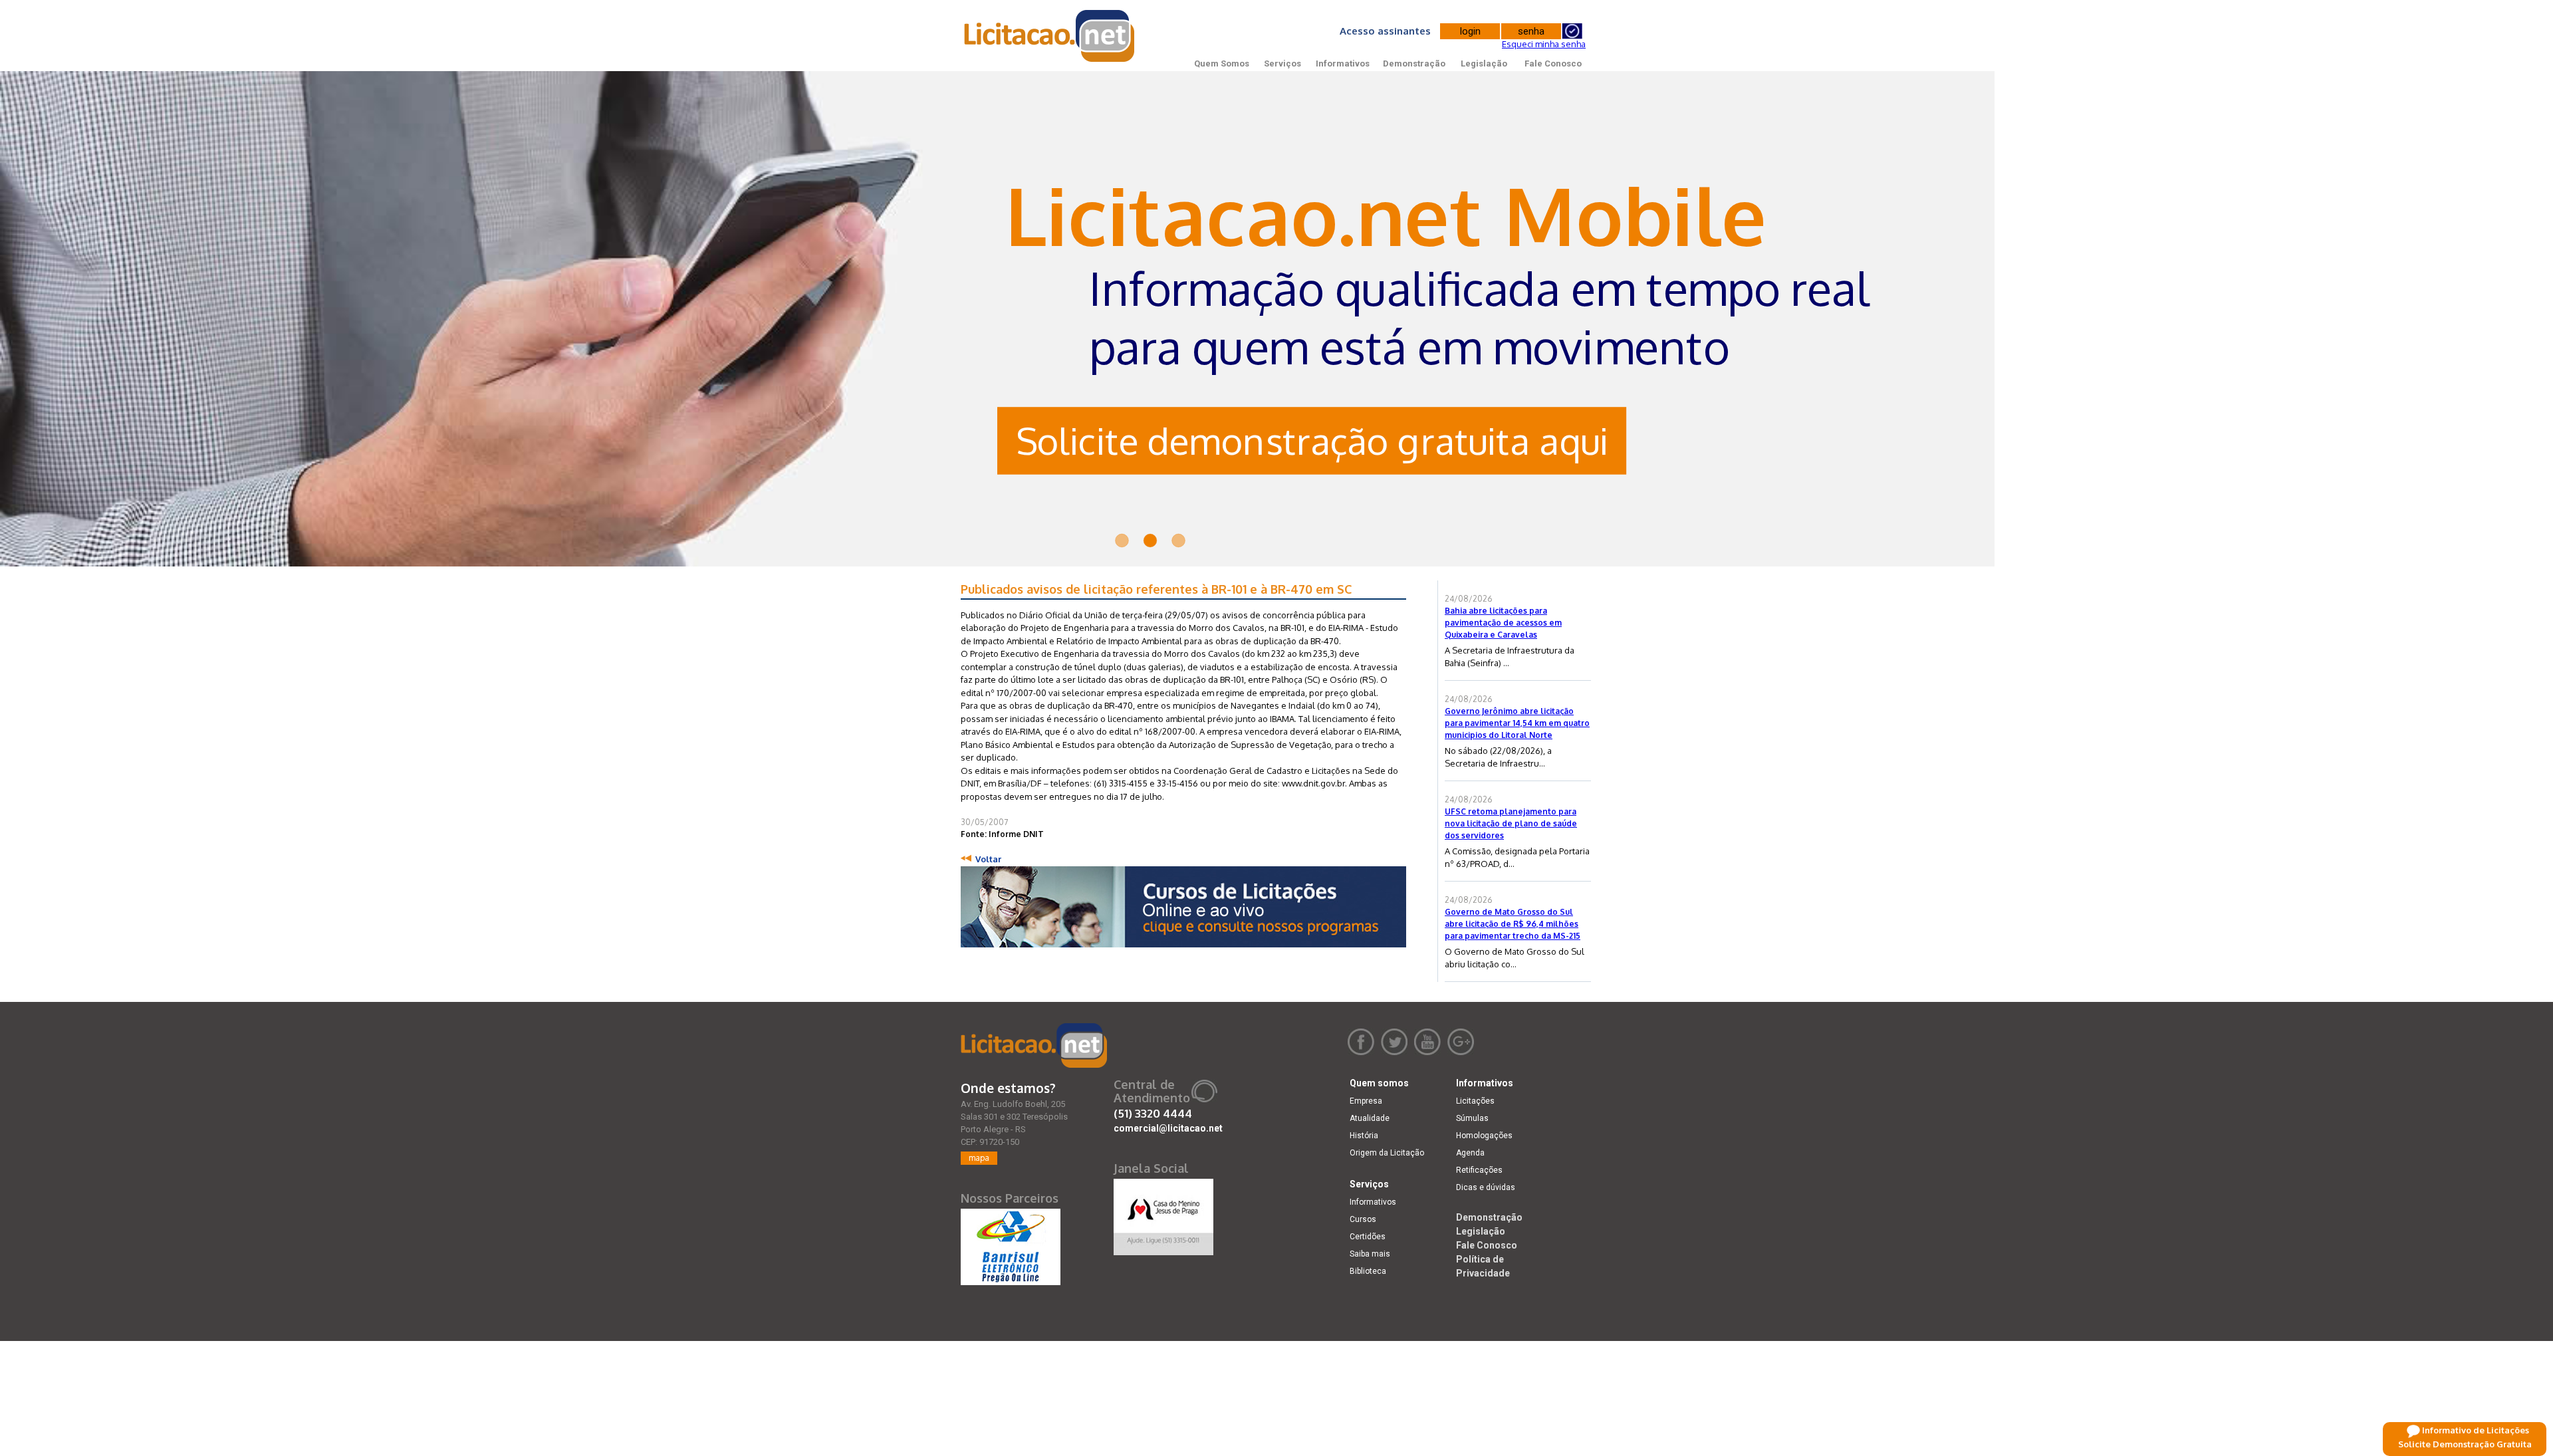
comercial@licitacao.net (1168, 1128)
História (1364, 1136)
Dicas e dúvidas (1486, 1187)
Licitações (1475, 1101)
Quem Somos (1222, 63)
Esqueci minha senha (1544, 44)
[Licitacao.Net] (1050, 36)
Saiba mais (1370, 1254)
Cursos (1363, 1219)
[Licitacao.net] (1034, 1045)
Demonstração (1414, 63)
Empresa (1366, 1101)
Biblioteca (1368, 1271)
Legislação (1484, 63)
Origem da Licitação (1387, 1153)
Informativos (1343, 63)
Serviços (1282, 63)
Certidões (1368, 1237)
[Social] (1163, 1214)
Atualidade (1370, 1118)
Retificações (1479, 1170)
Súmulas (1472, 1118)
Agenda (1470, 1153)
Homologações (1484, 1136)
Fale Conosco (1553, 63)
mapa (979, 1158)
